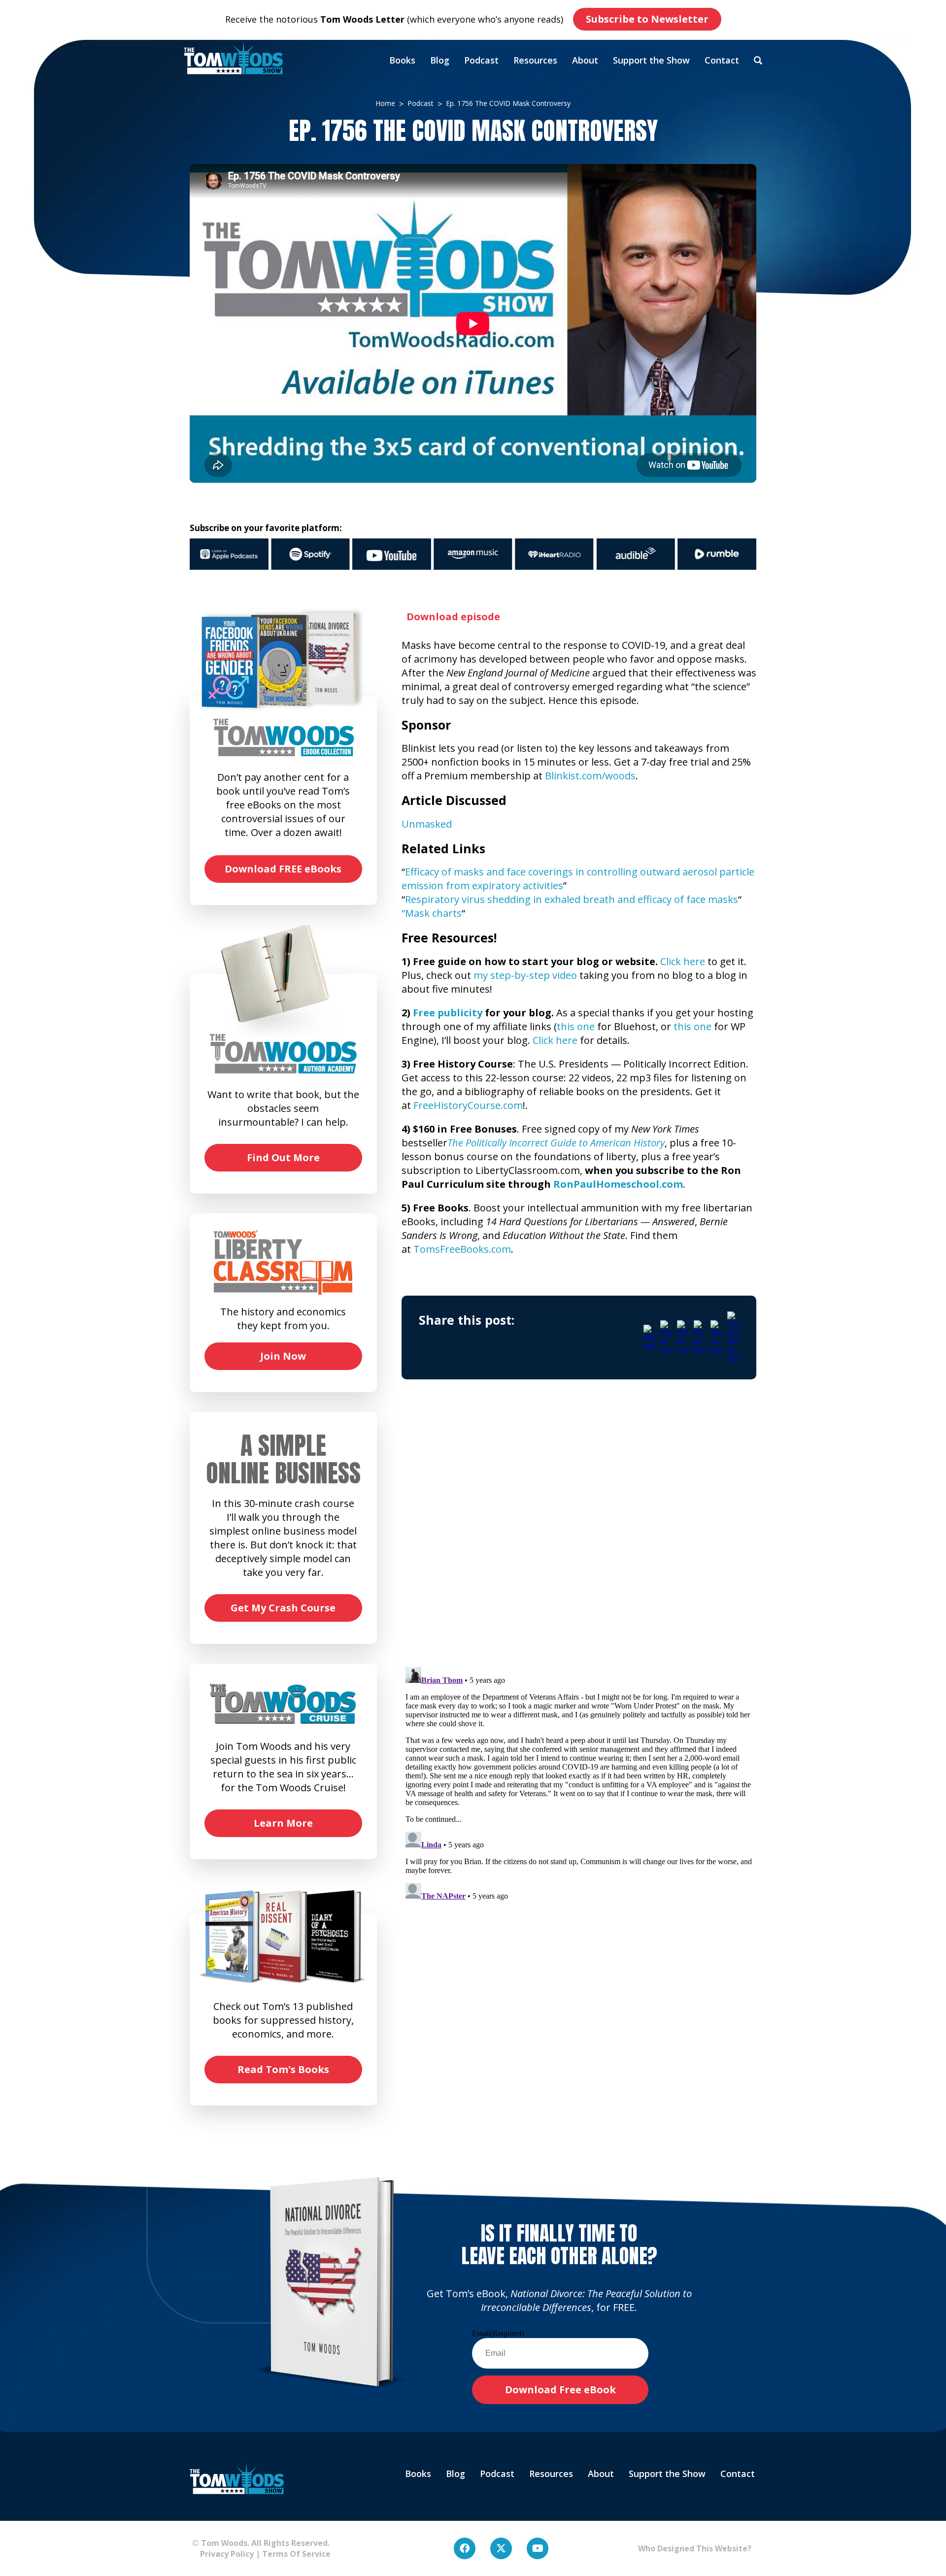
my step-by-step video (525, 975)
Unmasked (427, 824)
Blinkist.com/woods (590, 776)
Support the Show (651, 60)
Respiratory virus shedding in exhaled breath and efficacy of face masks (572, 899)
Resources (535, 60)
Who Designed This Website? (695, 2548)
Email (498, 2333)
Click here (683, 961)
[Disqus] (579, 1532)
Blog (440, 60)
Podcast (481, 60)
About (585, 60)
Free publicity (448, 1013)
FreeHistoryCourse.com (468, 1105)
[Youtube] (538, 2548)
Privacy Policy (223, 2554)
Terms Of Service (296, 2554)
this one (576, 1026)
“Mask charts (432, 913)
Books (402, 60)
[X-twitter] (501, 2548)
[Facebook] (465, 2548)
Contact (722, 60)
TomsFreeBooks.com (462, 1249)
